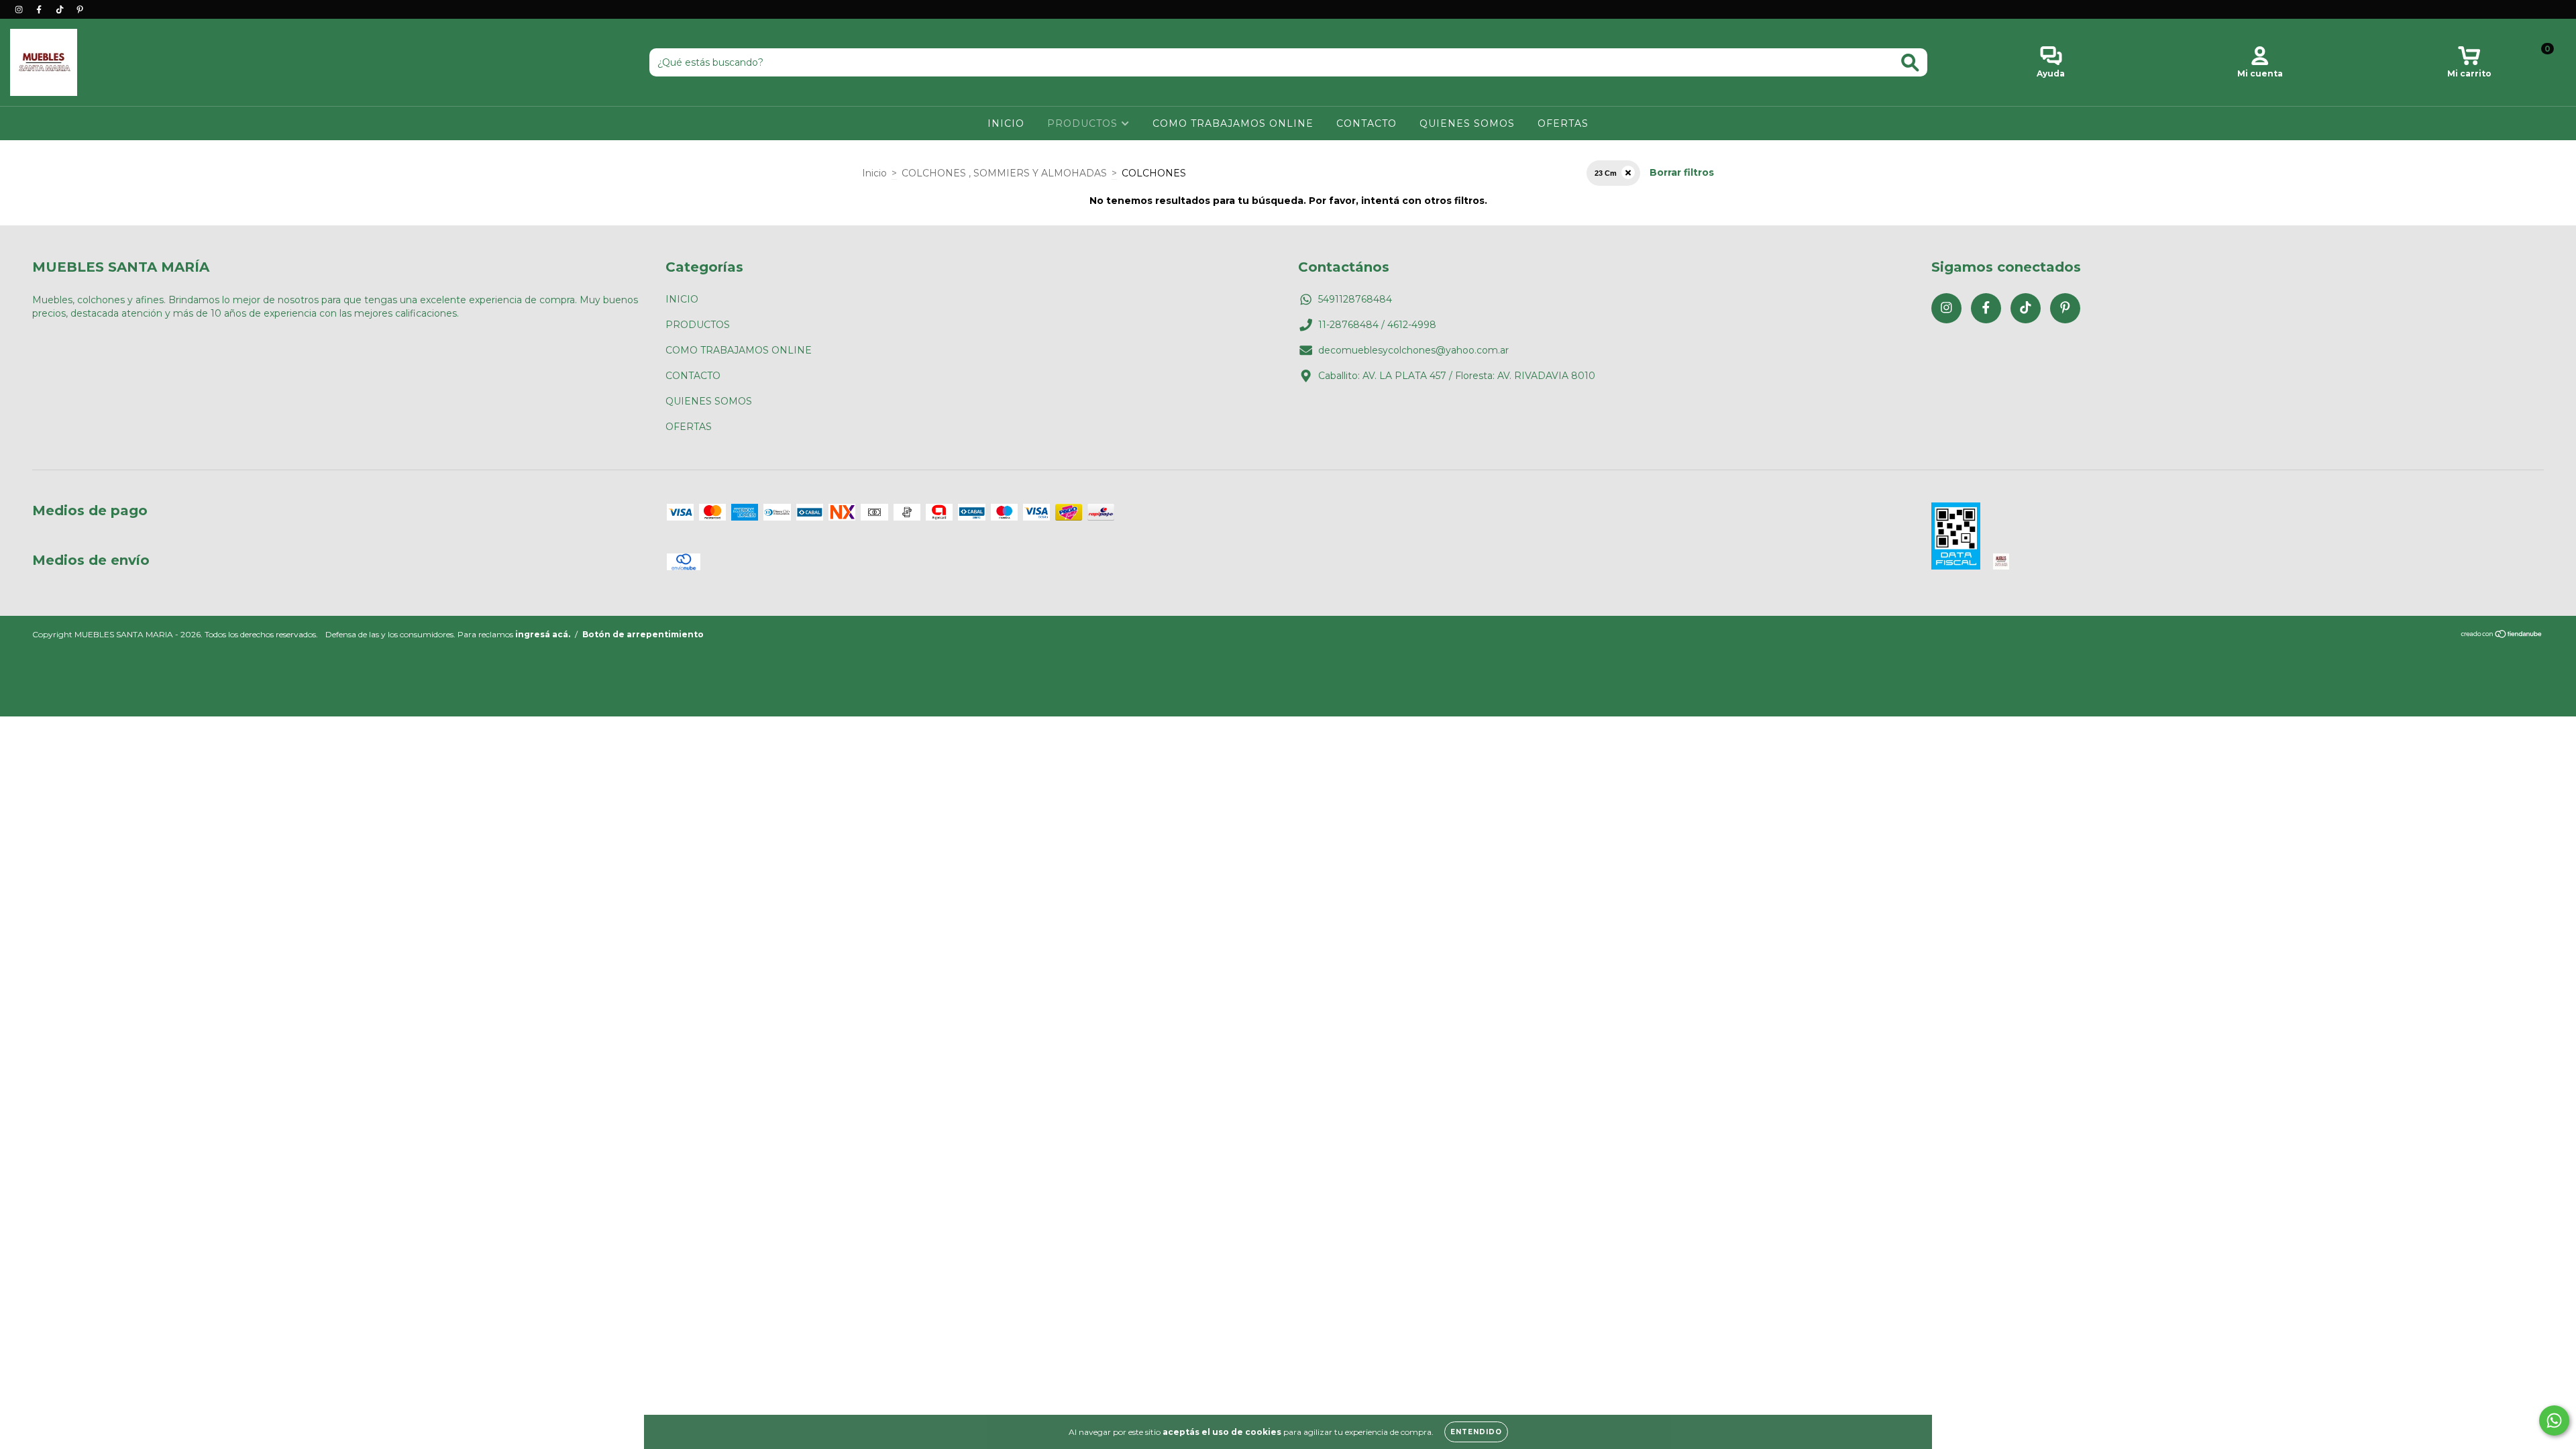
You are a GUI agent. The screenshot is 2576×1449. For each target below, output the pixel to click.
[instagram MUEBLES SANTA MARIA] (20, 9)
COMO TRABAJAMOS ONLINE (1233, 123)
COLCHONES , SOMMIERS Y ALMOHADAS (1004, 173)
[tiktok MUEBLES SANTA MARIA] (61, 9)
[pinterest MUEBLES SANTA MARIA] (80, 9)
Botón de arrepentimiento (643, 634)
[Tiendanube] (2502, 636)
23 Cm (1606, 173)
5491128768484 (1355, 299)
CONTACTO (1366, 123)
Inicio (874, 173)
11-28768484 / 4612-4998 (1377, 325)
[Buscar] (1910, 63)
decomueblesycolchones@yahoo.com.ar (1413, 350)
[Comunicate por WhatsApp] (2554, 1420)
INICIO (1006, 123)
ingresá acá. (543, 634)
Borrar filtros (1682, 172)
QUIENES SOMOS (1467, 123)
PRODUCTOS (1084, 123)
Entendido (1476, 1432)
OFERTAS (1563, 123)
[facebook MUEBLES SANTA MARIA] (40, 9)
